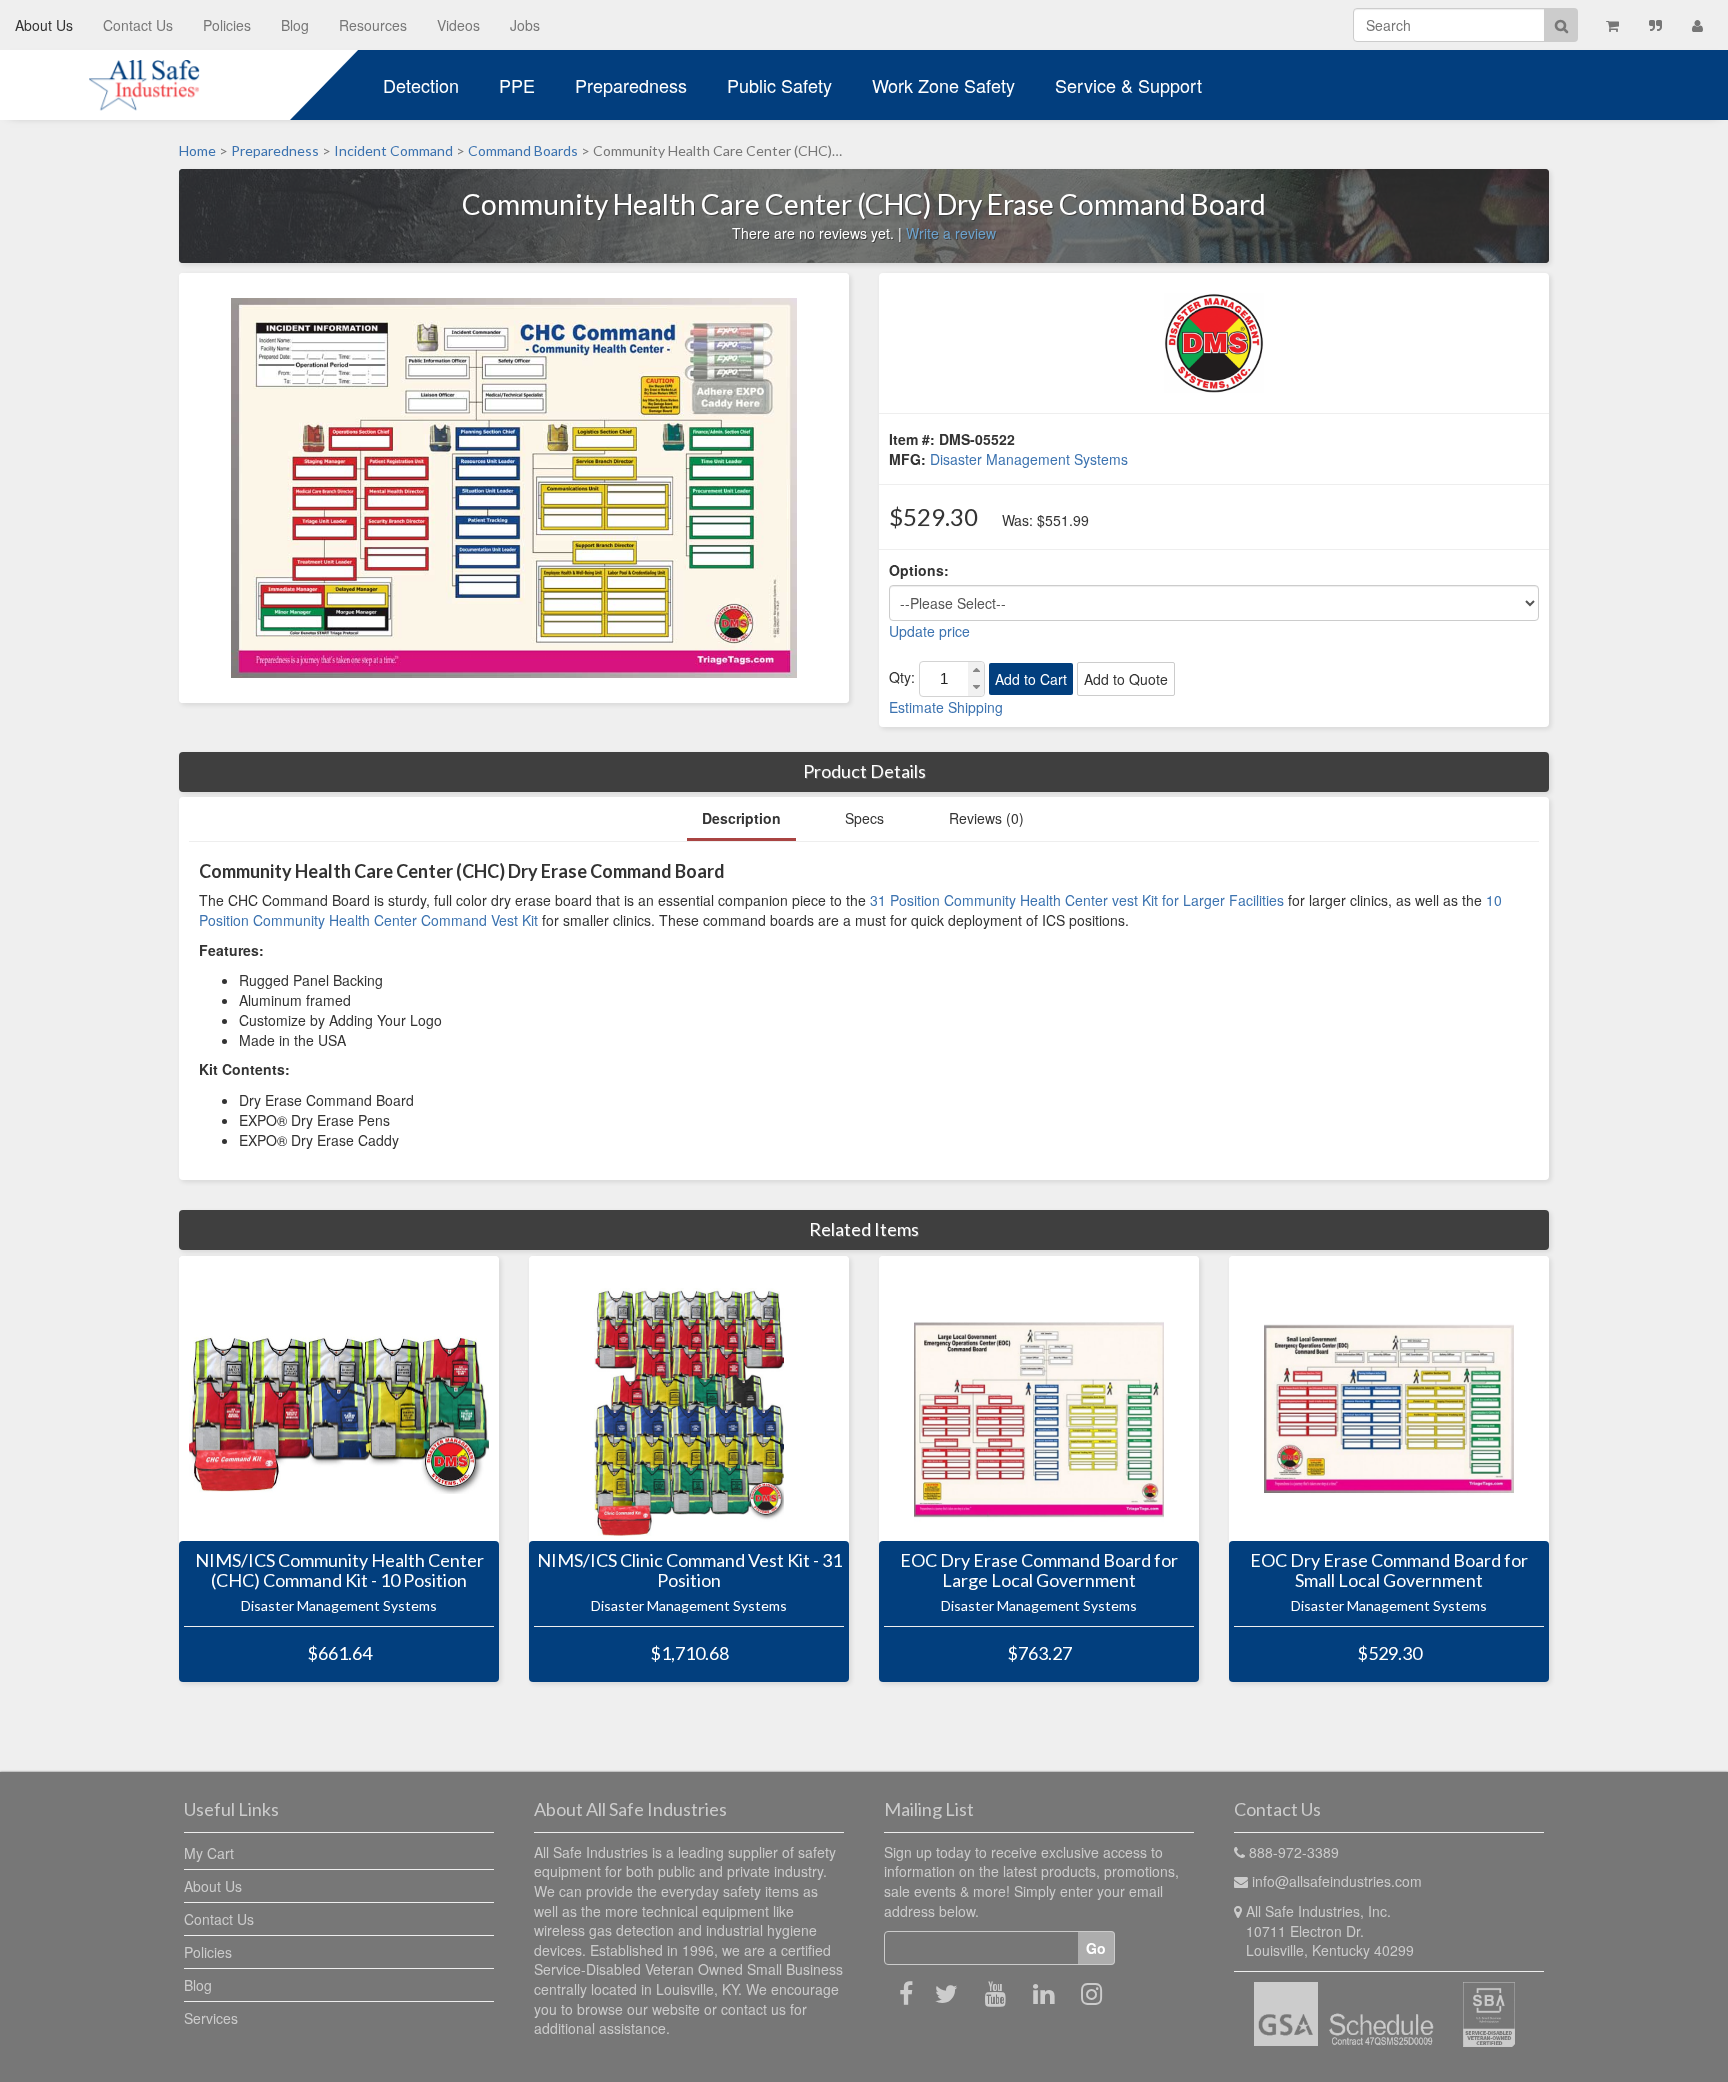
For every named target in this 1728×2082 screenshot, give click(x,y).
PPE (517, 85)
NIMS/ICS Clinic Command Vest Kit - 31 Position (689, 1571)
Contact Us (138, 25)
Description (741, 818)
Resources (373, 25)
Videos (458, 25)
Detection (421, 85)
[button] (976, 670)
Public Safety (779, 85)
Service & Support (1128, 85)
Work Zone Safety (943, 85)
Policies (227, 25)
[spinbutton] (944, 679)
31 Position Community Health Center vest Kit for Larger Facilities (1077, 900)
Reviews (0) (986, 818)
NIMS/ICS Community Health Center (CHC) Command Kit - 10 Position (339, 1571)
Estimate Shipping (946, 707)
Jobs (525, 25)
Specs (864, 818)
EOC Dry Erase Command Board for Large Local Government (1039, 1571)
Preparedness (631, 85)
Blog (295, 25)
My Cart (209, 1853)
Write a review (951, 233)
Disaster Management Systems (1029, 459)
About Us (44, 25)
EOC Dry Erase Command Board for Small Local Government (1389, 1571)
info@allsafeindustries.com (1337, 1881)
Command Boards (523, 150)
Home (197, 150)
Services (211, 2018)
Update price (929, 631)
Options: (919, 570)
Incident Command (393, 150)
